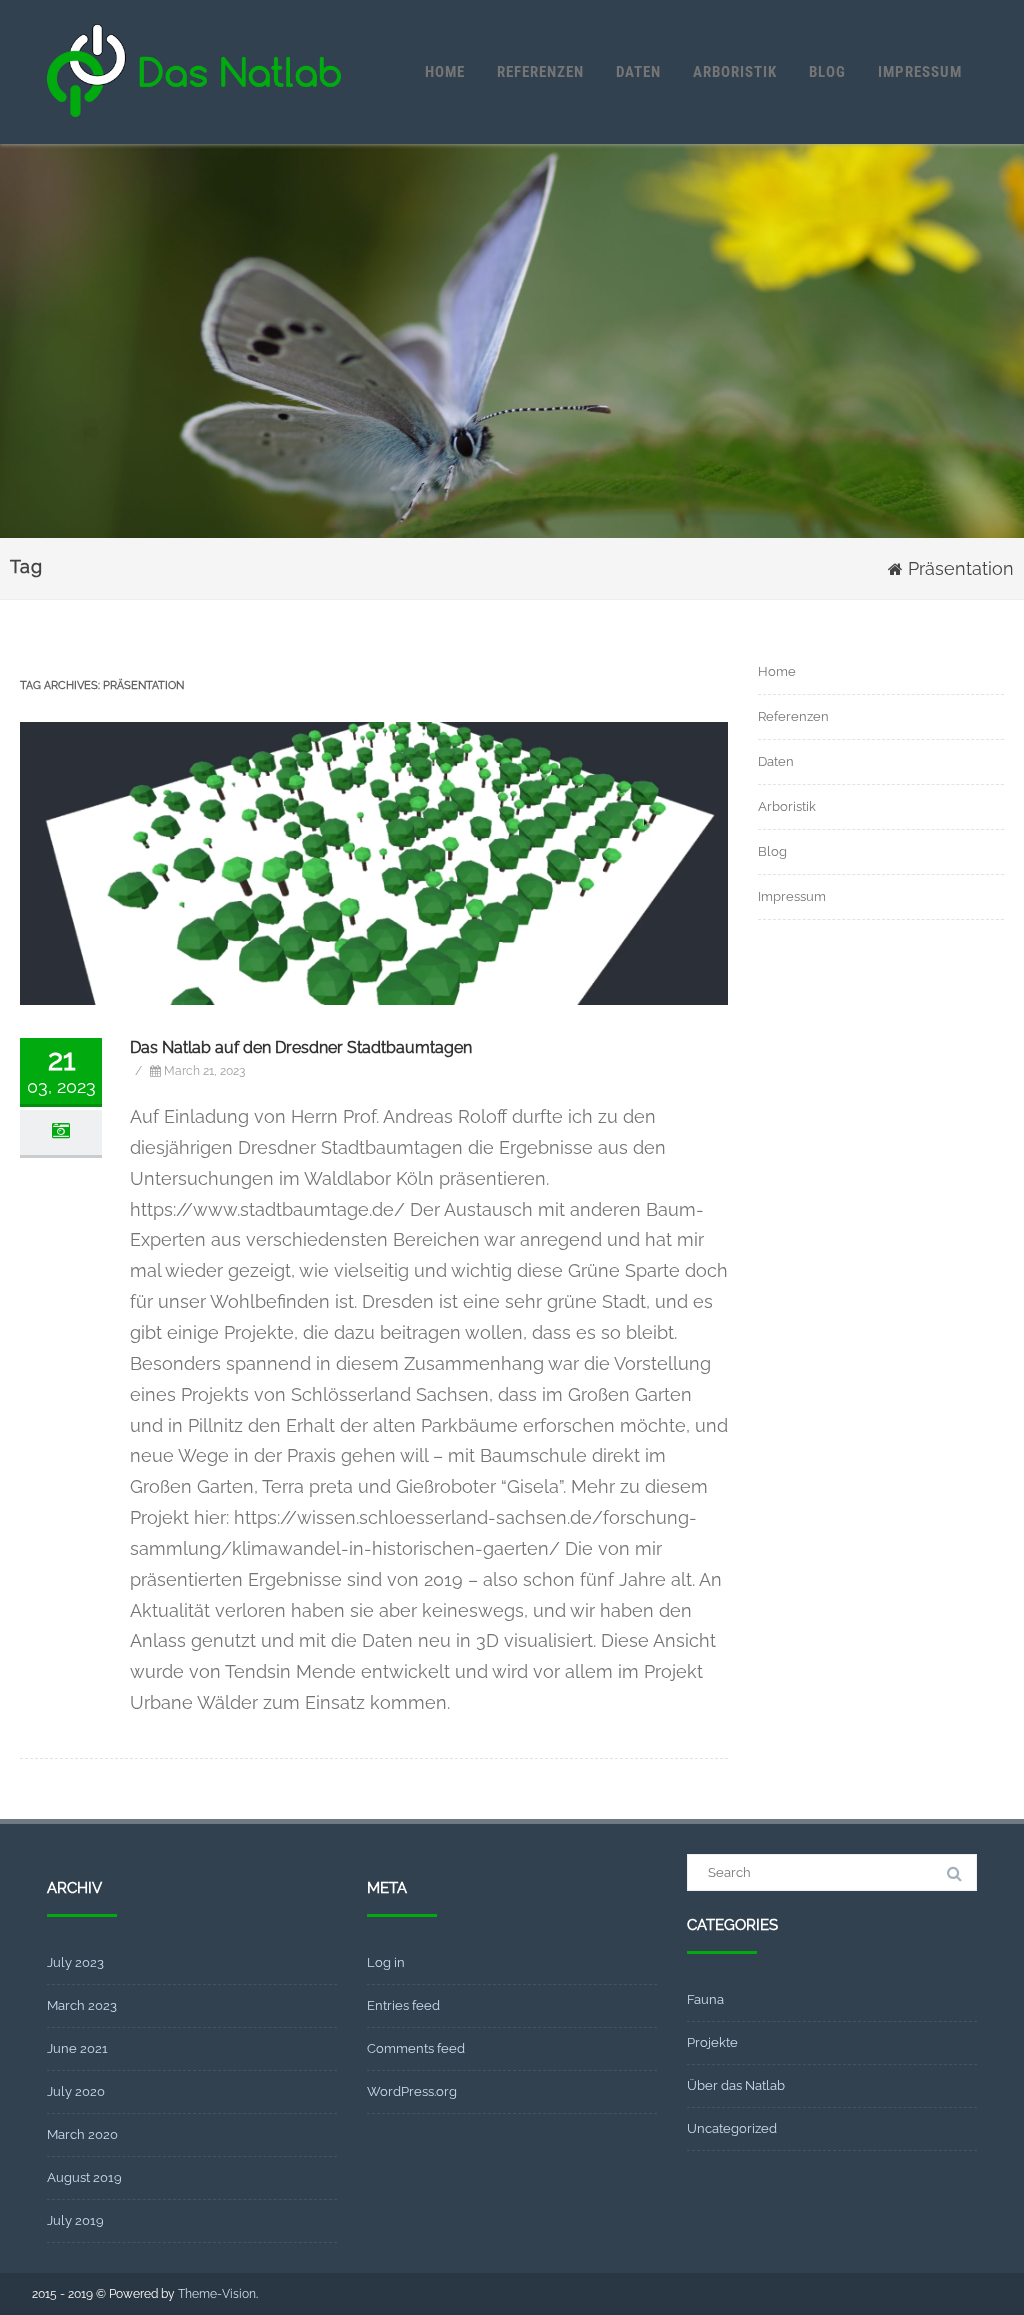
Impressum (920, 72)
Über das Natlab (736, 2085)
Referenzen (540, 72)
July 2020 (76, 2091)
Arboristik (735, 72)
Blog (827, 72)
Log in (386, 1962)
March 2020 (82, 2134)
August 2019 (84, 2177)
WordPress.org (412, 2091)
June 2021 (77, 2048)
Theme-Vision (217, 2294)
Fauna (705, 1999)
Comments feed (416, 2048)
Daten (638, 72)
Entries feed (403, 2005)
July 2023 (75, 1962)
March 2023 (82, 2005)
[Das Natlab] (194, 134)
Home (445, 72)
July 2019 (75, 2220)
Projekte (712, 2042)
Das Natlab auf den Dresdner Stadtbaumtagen (301, 1047)
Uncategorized (732, 2128)
